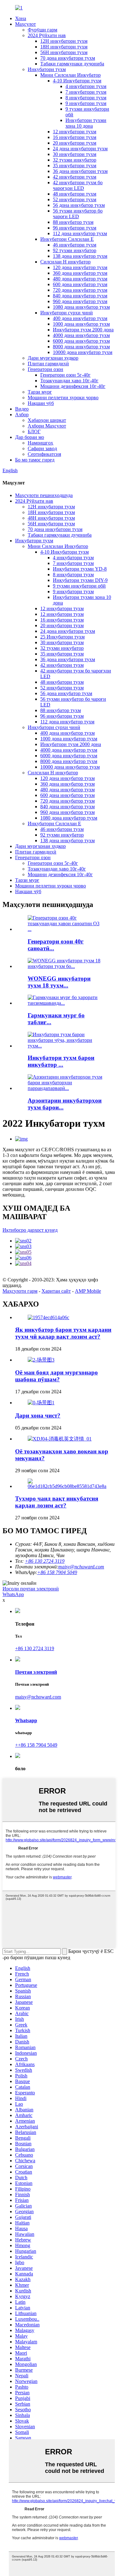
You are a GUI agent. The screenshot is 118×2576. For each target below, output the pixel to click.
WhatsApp (13, 1594)
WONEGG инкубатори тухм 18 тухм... (59, 982)
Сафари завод (42, 448)
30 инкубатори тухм (75, 154)
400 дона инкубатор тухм (80, 318)
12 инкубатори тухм (75, 132)
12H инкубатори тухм (64, 41)
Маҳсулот (25, 24)
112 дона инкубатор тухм (80, 233)
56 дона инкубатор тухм (79, 205)
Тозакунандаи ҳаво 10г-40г (69, 381)
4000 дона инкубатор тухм (81, 335)
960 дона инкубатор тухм (80, 301)
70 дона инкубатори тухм (68, 58)
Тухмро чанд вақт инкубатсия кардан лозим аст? (57, 1502)
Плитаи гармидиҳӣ (48, 364)
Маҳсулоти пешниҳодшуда (44, 495)
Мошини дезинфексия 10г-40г (73, 386)
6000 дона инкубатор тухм (81, 341)
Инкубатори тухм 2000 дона (83, 330)
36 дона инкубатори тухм (80, 171)
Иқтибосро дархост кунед (30, 1230)
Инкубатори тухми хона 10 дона (86, 123)
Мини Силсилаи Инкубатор (70, 75)
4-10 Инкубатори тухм (77, 81)
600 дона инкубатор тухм (80, 284)
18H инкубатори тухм (64, 47)
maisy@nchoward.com (81, 1567)
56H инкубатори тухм (64, 52)
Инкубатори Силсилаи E (67, 239)
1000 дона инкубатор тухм (81, 324)
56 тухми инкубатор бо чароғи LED (78, 214)
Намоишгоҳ (40, 443)
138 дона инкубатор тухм (80, 256)
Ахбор (22, 415)
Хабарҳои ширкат (47, 420)
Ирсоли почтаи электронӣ (31, 1589)
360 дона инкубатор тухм (80, 273)
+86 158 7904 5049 (57, 1572)
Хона (21, 18)
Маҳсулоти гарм (20, 1291)
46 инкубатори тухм (75, 245)
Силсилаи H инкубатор (65, 262)
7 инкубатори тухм (86, 92)
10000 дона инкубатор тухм (83, 352)
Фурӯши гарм (42, 30)
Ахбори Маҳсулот (47, 426)
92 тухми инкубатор (75, 250)
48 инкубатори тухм (75, 194)
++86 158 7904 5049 (36, 1745)
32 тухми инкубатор (75, 160)
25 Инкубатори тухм (62, 637)
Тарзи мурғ (40, 392)
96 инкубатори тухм (75, 228)
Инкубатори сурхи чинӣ (67, 313)
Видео (22, 409)
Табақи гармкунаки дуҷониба (72, 64)
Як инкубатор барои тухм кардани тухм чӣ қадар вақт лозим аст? (63, 1333)
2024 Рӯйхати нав (47, 35)
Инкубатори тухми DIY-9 (80, 580)
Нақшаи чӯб (41, 403)
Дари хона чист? (38, 1415)
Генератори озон (45, 369)
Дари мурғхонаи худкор (53, 358)
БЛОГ (34, 431)
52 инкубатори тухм (75, 199)
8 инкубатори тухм (86, 98)
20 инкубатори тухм (75, 143)
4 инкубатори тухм (86, 86)
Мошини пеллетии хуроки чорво (63, 398)
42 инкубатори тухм (75, 177)
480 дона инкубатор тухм (80, 279)
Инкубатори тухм (47, 69)
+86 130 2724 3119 (35, 1648)
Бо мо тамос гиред (35, 460)
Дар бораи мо (30, 437)
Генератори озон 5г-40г (65, 375)
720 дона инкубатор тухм (80, 290)
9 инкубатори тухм (86, 103)
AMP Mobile (88, 1291)
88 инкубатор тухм (73, 222)
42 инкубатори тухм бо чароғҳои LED (78, 185)
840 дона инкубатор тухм (80, 296)
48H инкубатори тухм (51, 518)
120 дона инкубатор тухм (80, 267)
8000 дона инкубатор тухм (81, 347)
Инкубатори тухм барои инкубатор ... (61, 1061)
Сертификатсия (44, 454)
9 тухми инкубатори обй (79, 586)
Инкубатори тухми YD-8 (80, 569)
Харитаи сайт (56, 1291)
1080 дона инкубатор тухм (81, 307)
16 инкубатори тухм (75, 137)
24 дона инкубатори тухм (80, 149)
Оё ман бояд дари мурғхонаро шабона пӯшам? (56, 1376)
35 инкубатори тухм (75, 166)
